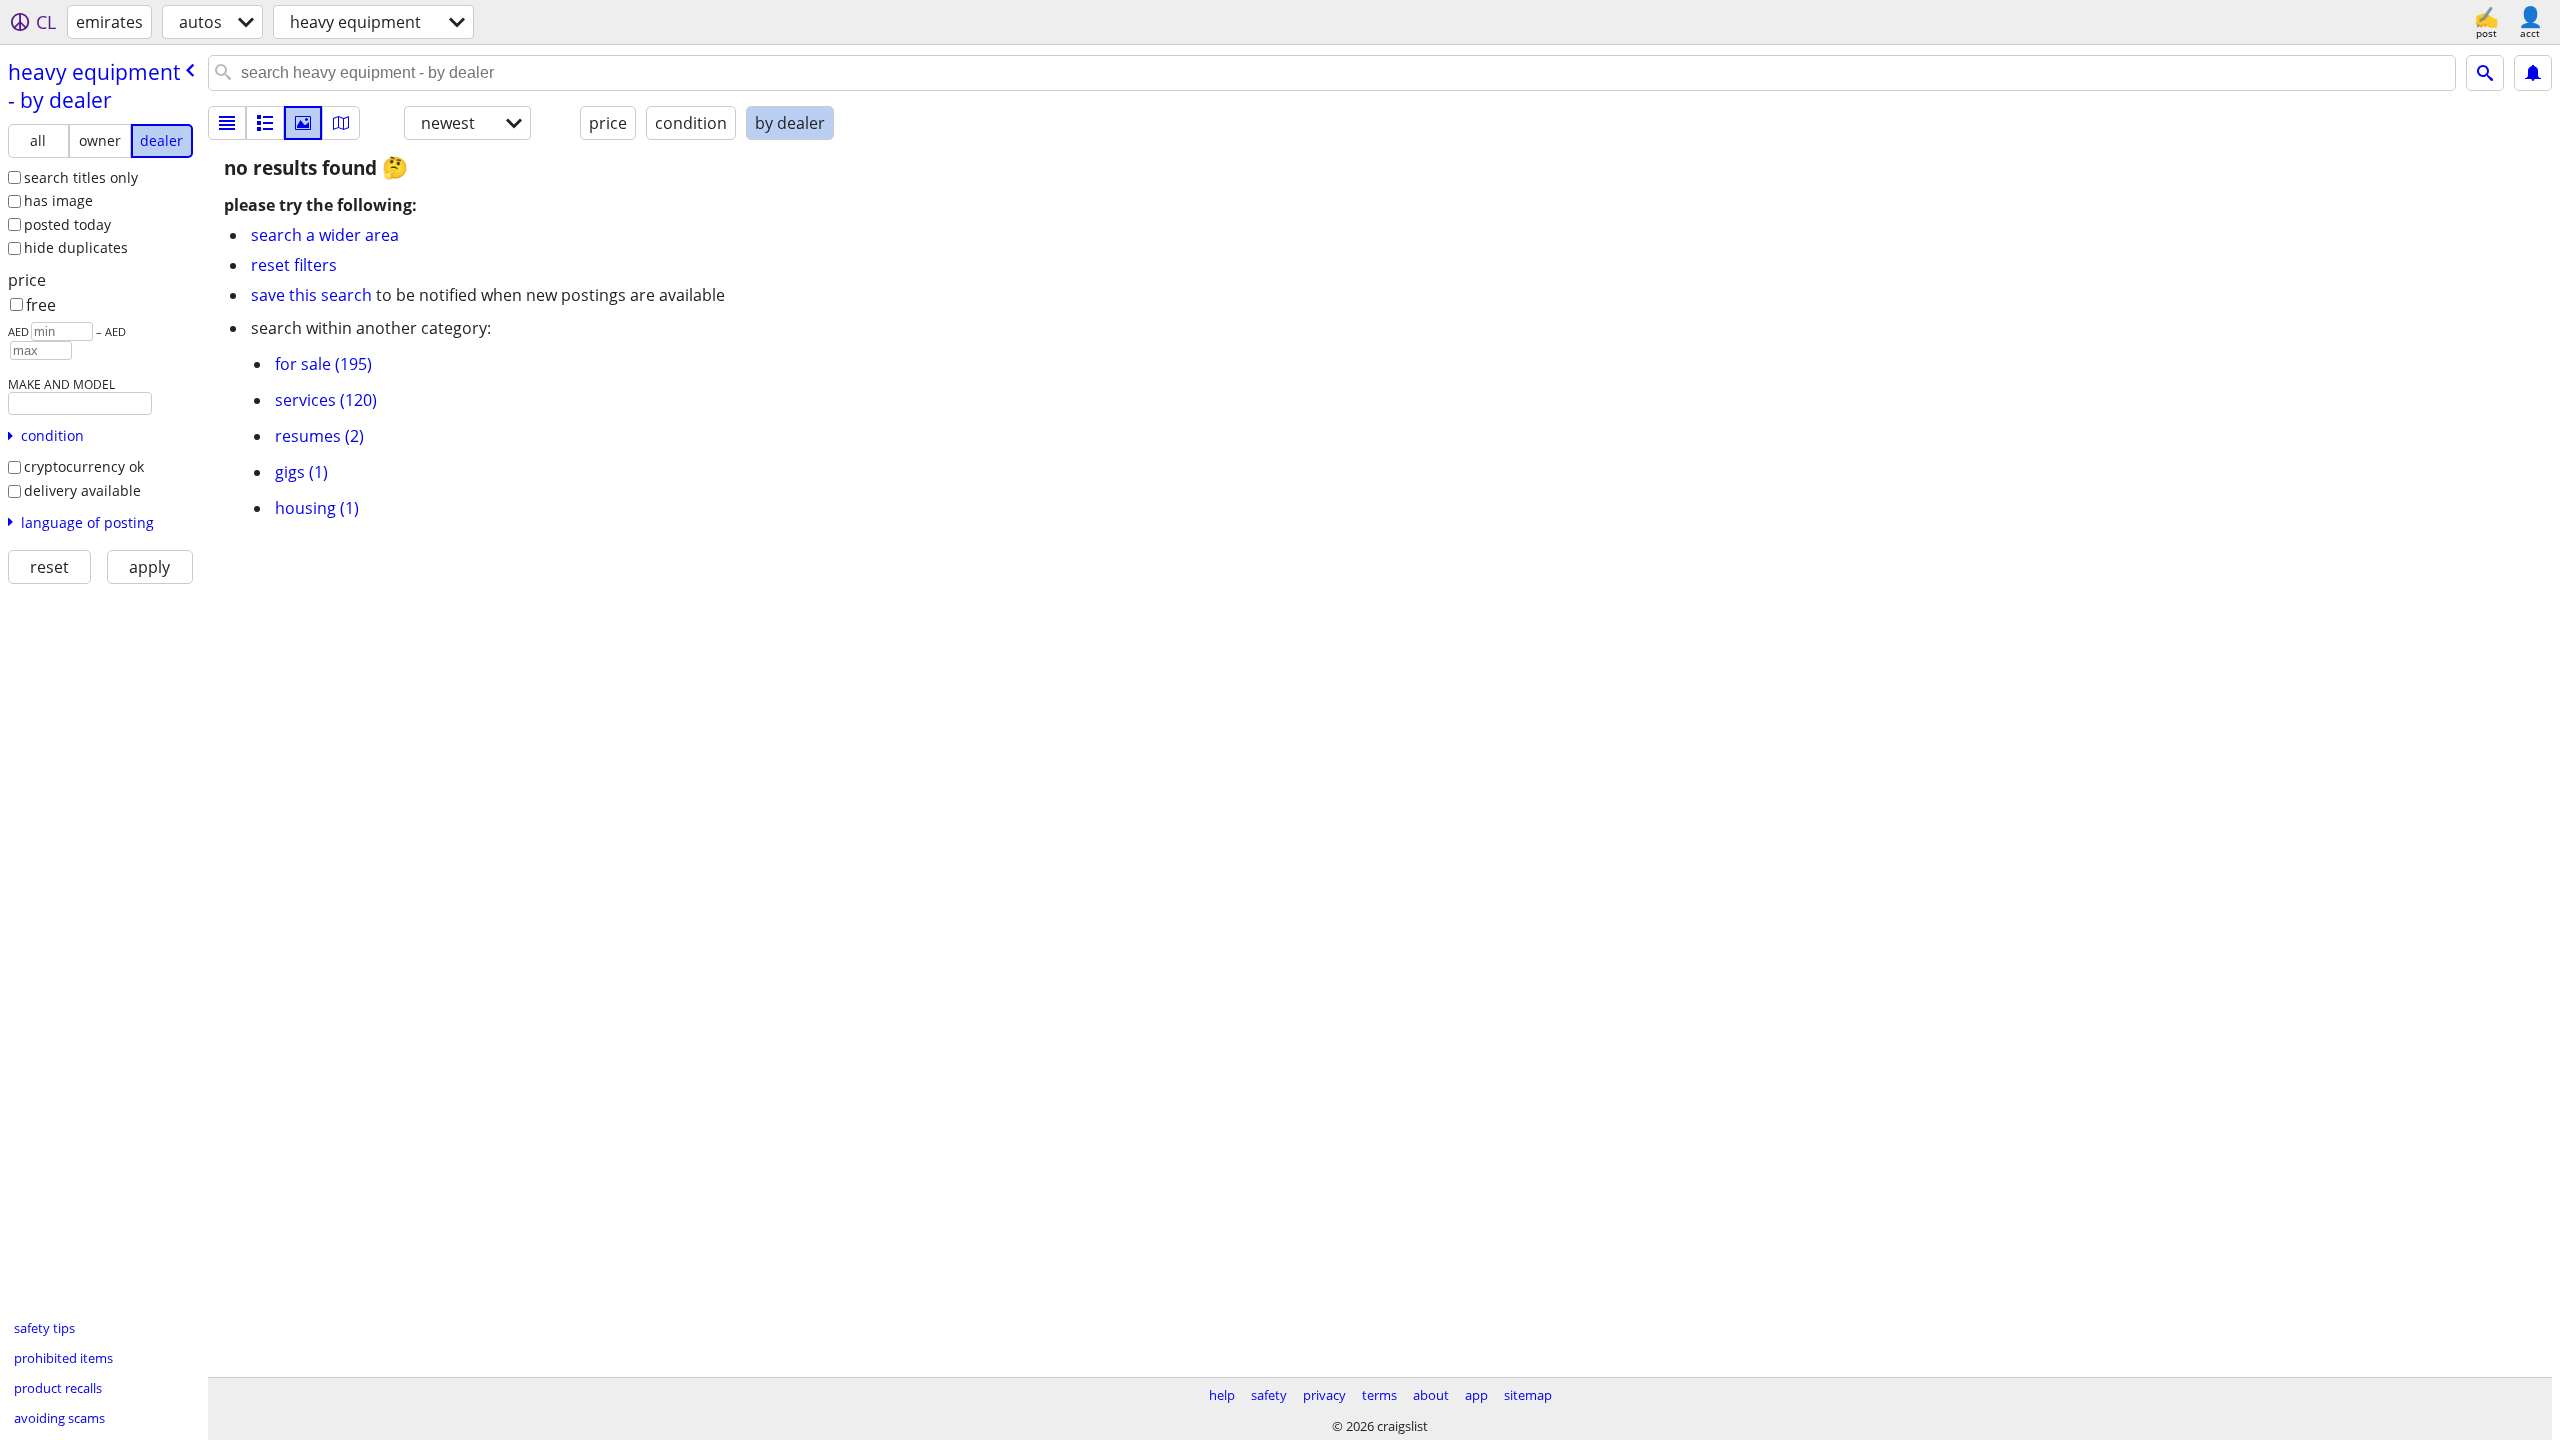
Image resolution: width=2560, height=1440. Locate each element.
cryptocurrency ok (84, 466)
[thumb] (265, 123)
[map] (341, 123)
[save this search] (2533, 73)
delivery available (82, 490)
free (41, 305)
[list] (227, 123)
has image (58, 200)
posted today (67, 224)
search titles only (81, 177)
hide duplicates (76, 247)
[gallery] (303, 123)
